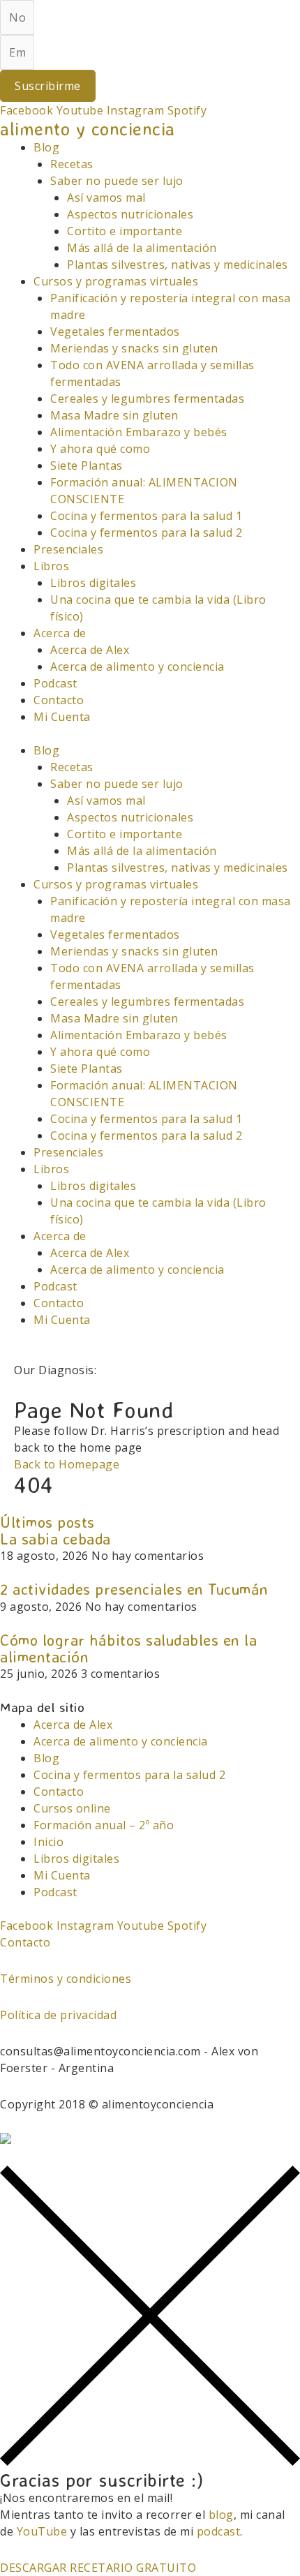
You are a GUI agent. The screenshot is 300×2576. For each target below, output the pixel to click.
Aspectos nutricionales (130, 214)
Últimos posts (47, 1522)
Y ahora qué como (100, 449)
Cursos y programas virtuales (116, 281)
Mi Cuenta (62, 717)
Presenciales (68, 549)
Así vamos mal (106, 198)
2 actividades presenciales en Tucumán (134, 1589)
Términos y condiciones (66, 1979)
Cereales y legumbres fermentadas (147, 399)
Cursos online (72, 1808)
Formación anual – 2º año (104, 1825)
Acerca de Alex (90, 650)
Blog (46, 147)
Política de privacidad (58, 2015)
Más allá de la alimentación (142, 248)
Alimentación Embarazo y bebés (139, 432)
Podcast (55, 683)
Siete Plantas (87, 466)
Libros (51, 566)
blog (221, 2515)
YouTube (42, 2531)
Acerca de (60, 633)
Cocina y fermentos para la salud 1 (146, 516)
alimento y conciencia (88, 128)
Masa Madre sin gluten (114, 415)
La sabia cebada (55, 1539)
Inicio (48, 1842)
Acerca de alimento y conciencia (137, 667)
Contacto (59, 700)
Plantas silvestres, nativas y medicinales (178, 265)
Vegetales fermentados (115, 332)
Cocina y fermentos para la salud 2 (146, 533)
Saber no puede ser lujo (117, 181)
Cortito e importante (125, 231)
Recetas (72, 164)
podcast (219, 2531)
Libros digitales (93, 583)
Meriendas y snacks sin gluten (134, 348)
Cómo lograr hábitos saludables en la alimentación (128, 1648)
